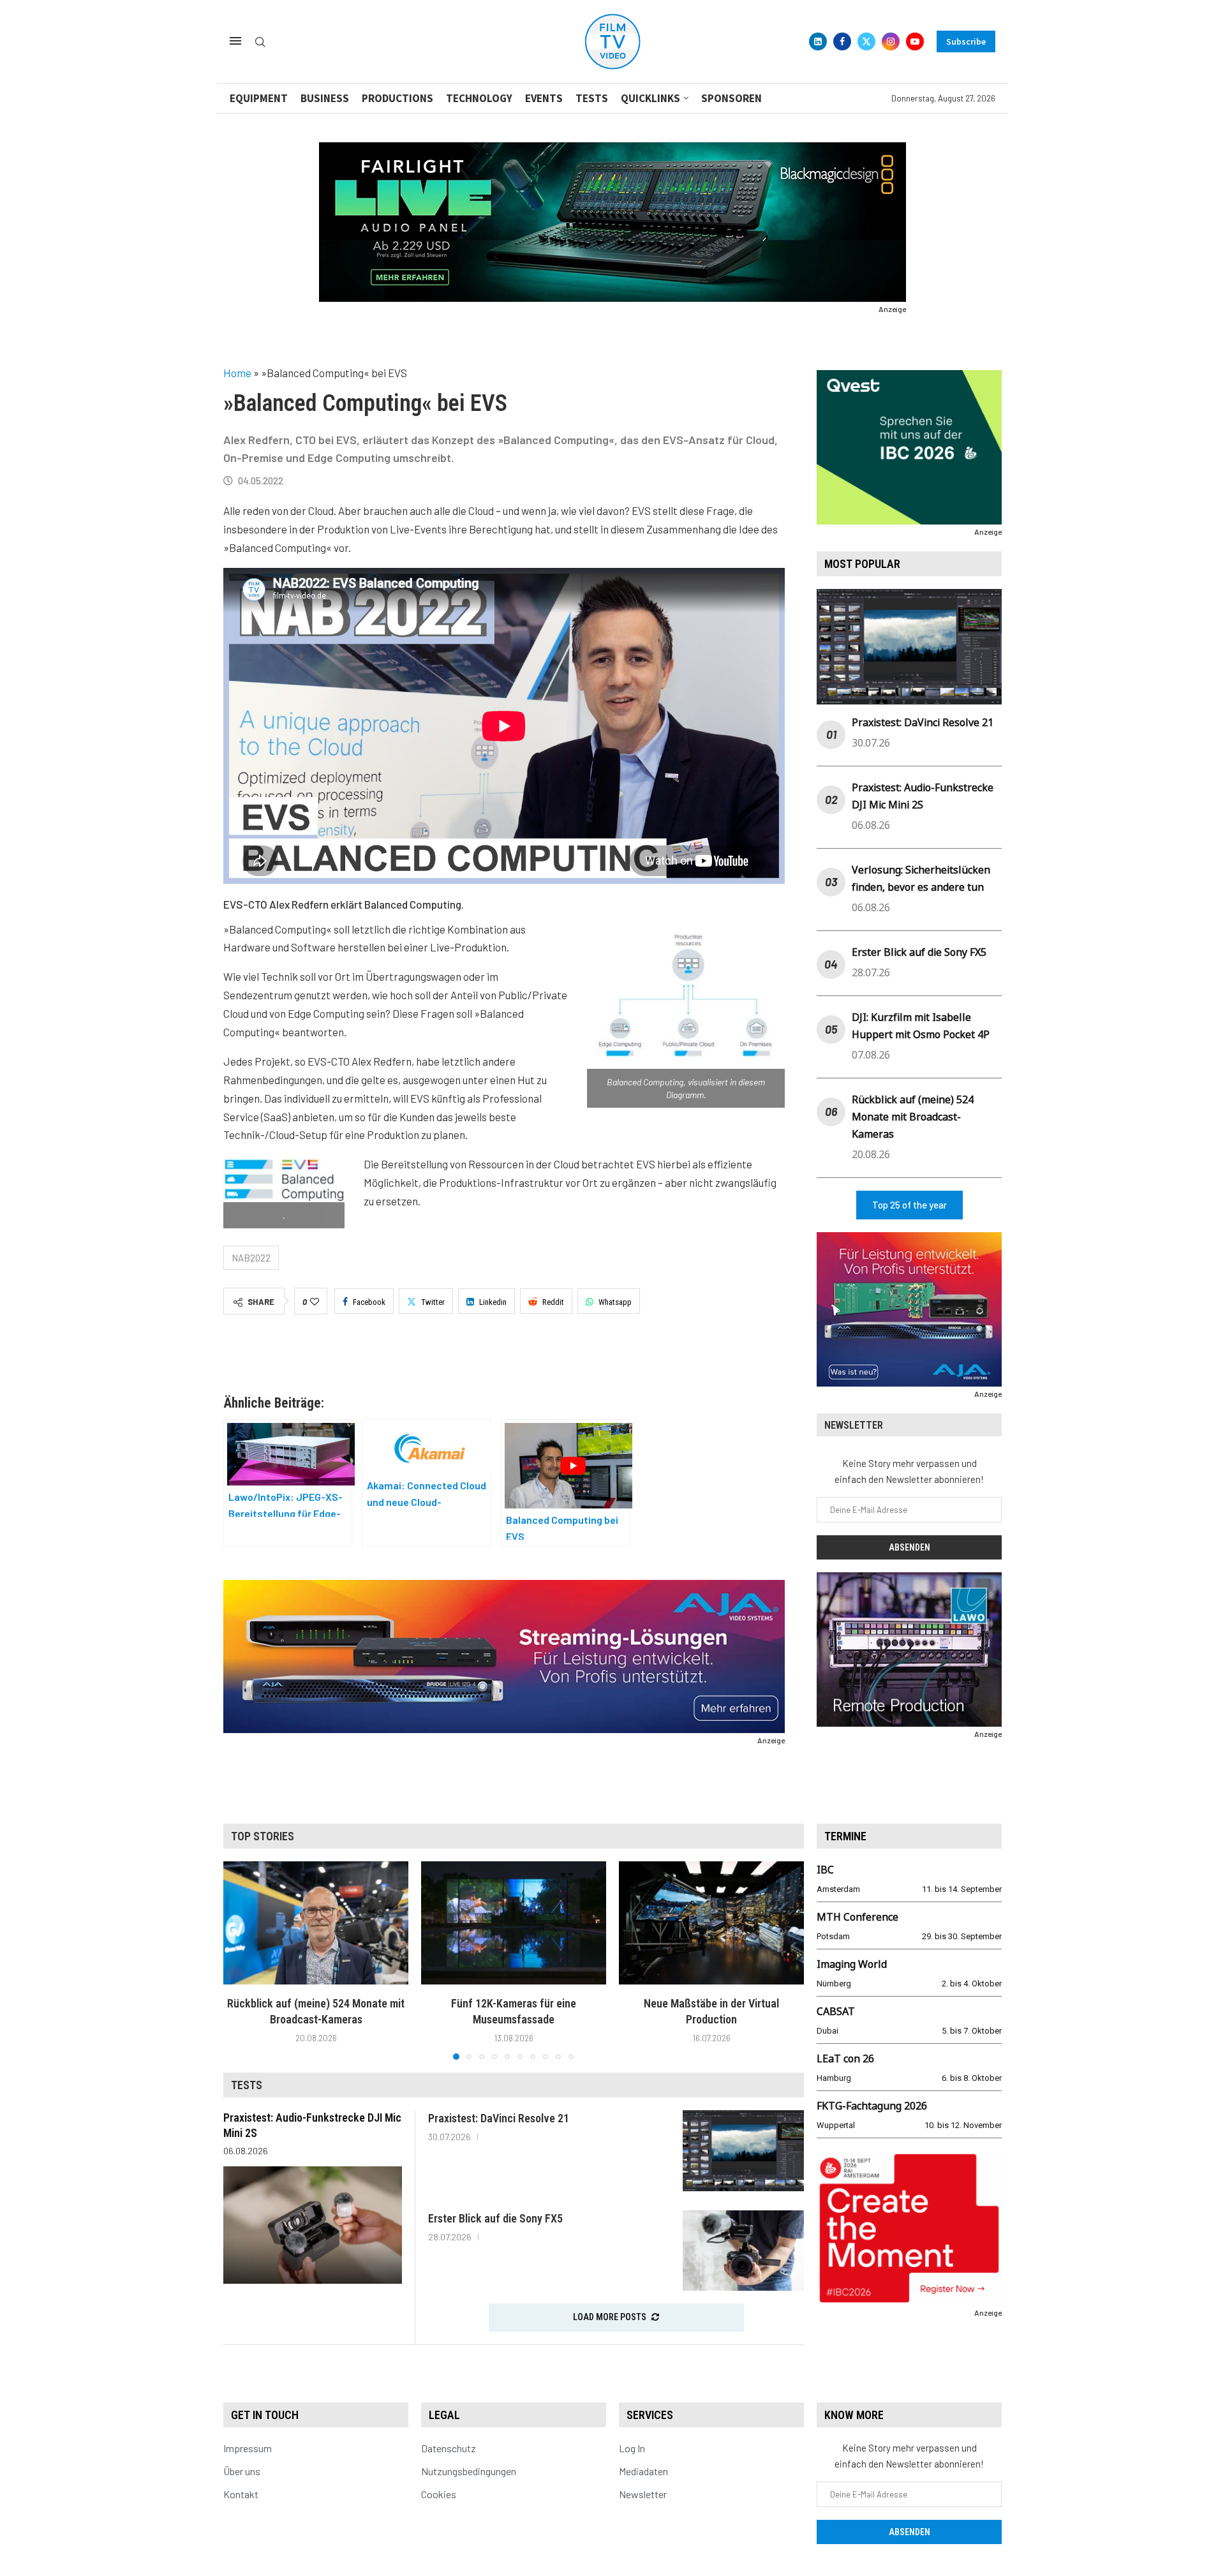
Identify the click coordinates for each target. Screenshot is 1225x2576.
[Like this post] (315, 1302)
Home (237, 373)
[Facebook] (842, 41)
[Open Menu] (235, 41)
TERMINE (845, 1836)
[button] (241, 1960)
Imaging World (852, 1964)
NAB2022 (251, 1258)
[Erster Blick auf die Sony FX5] (743, 2251)
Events (544, 98)
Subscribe (966, 41)
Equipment (259, 98)
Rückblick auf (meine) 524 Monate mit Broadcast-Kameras (913, 1117)
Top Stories (263, 1836)
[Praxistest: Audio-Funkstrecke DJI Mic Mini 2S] (313, 2225)
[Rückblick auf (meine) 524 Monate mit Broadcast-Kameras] (316, 1923)
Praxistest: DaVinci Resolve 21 (923, 722)
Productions (397, 98)
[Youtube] (915, 41)
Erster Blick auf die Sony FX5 (919, 952)
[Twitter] (866, 41)
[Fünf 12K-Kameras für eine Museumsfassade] (514, 1923)
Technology (479, 98)
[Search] (260, 42)
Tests (592, 98)
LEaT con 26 (845, 2059)
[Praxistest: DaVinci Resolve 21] (743, 2151)
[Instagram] (891, 41)
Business (325, 98)
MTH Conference (857, 1917)
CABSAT (836, 2011)
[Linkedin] (818, 41)
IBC (825, 1870)
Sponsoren (731, 98)
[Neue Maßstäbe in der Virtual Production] (711, 1923)
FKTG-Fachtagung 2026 (872, 2106)
